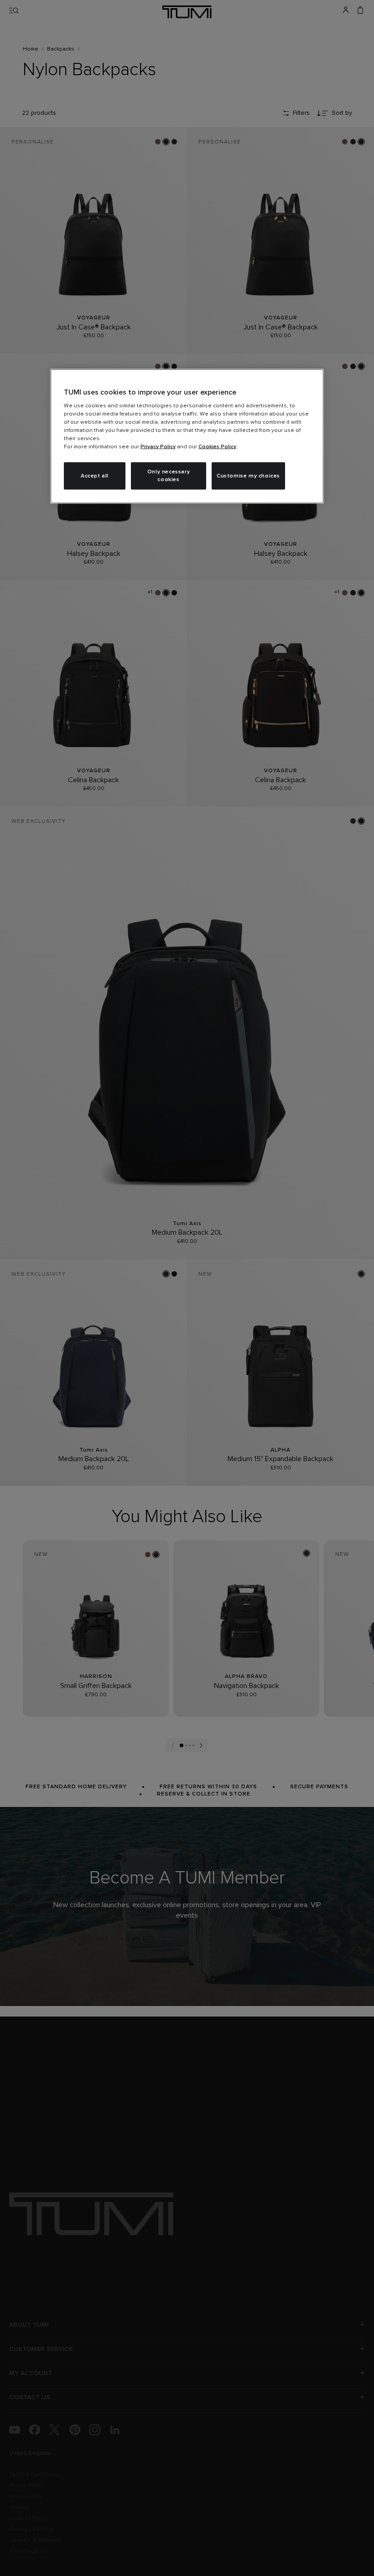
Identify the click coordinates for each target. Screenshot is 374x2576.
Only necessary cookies (169, 476)
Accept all (95, 476)
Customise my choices (248, 476)
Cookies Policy (217, 447)
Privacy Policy (158, 447)
